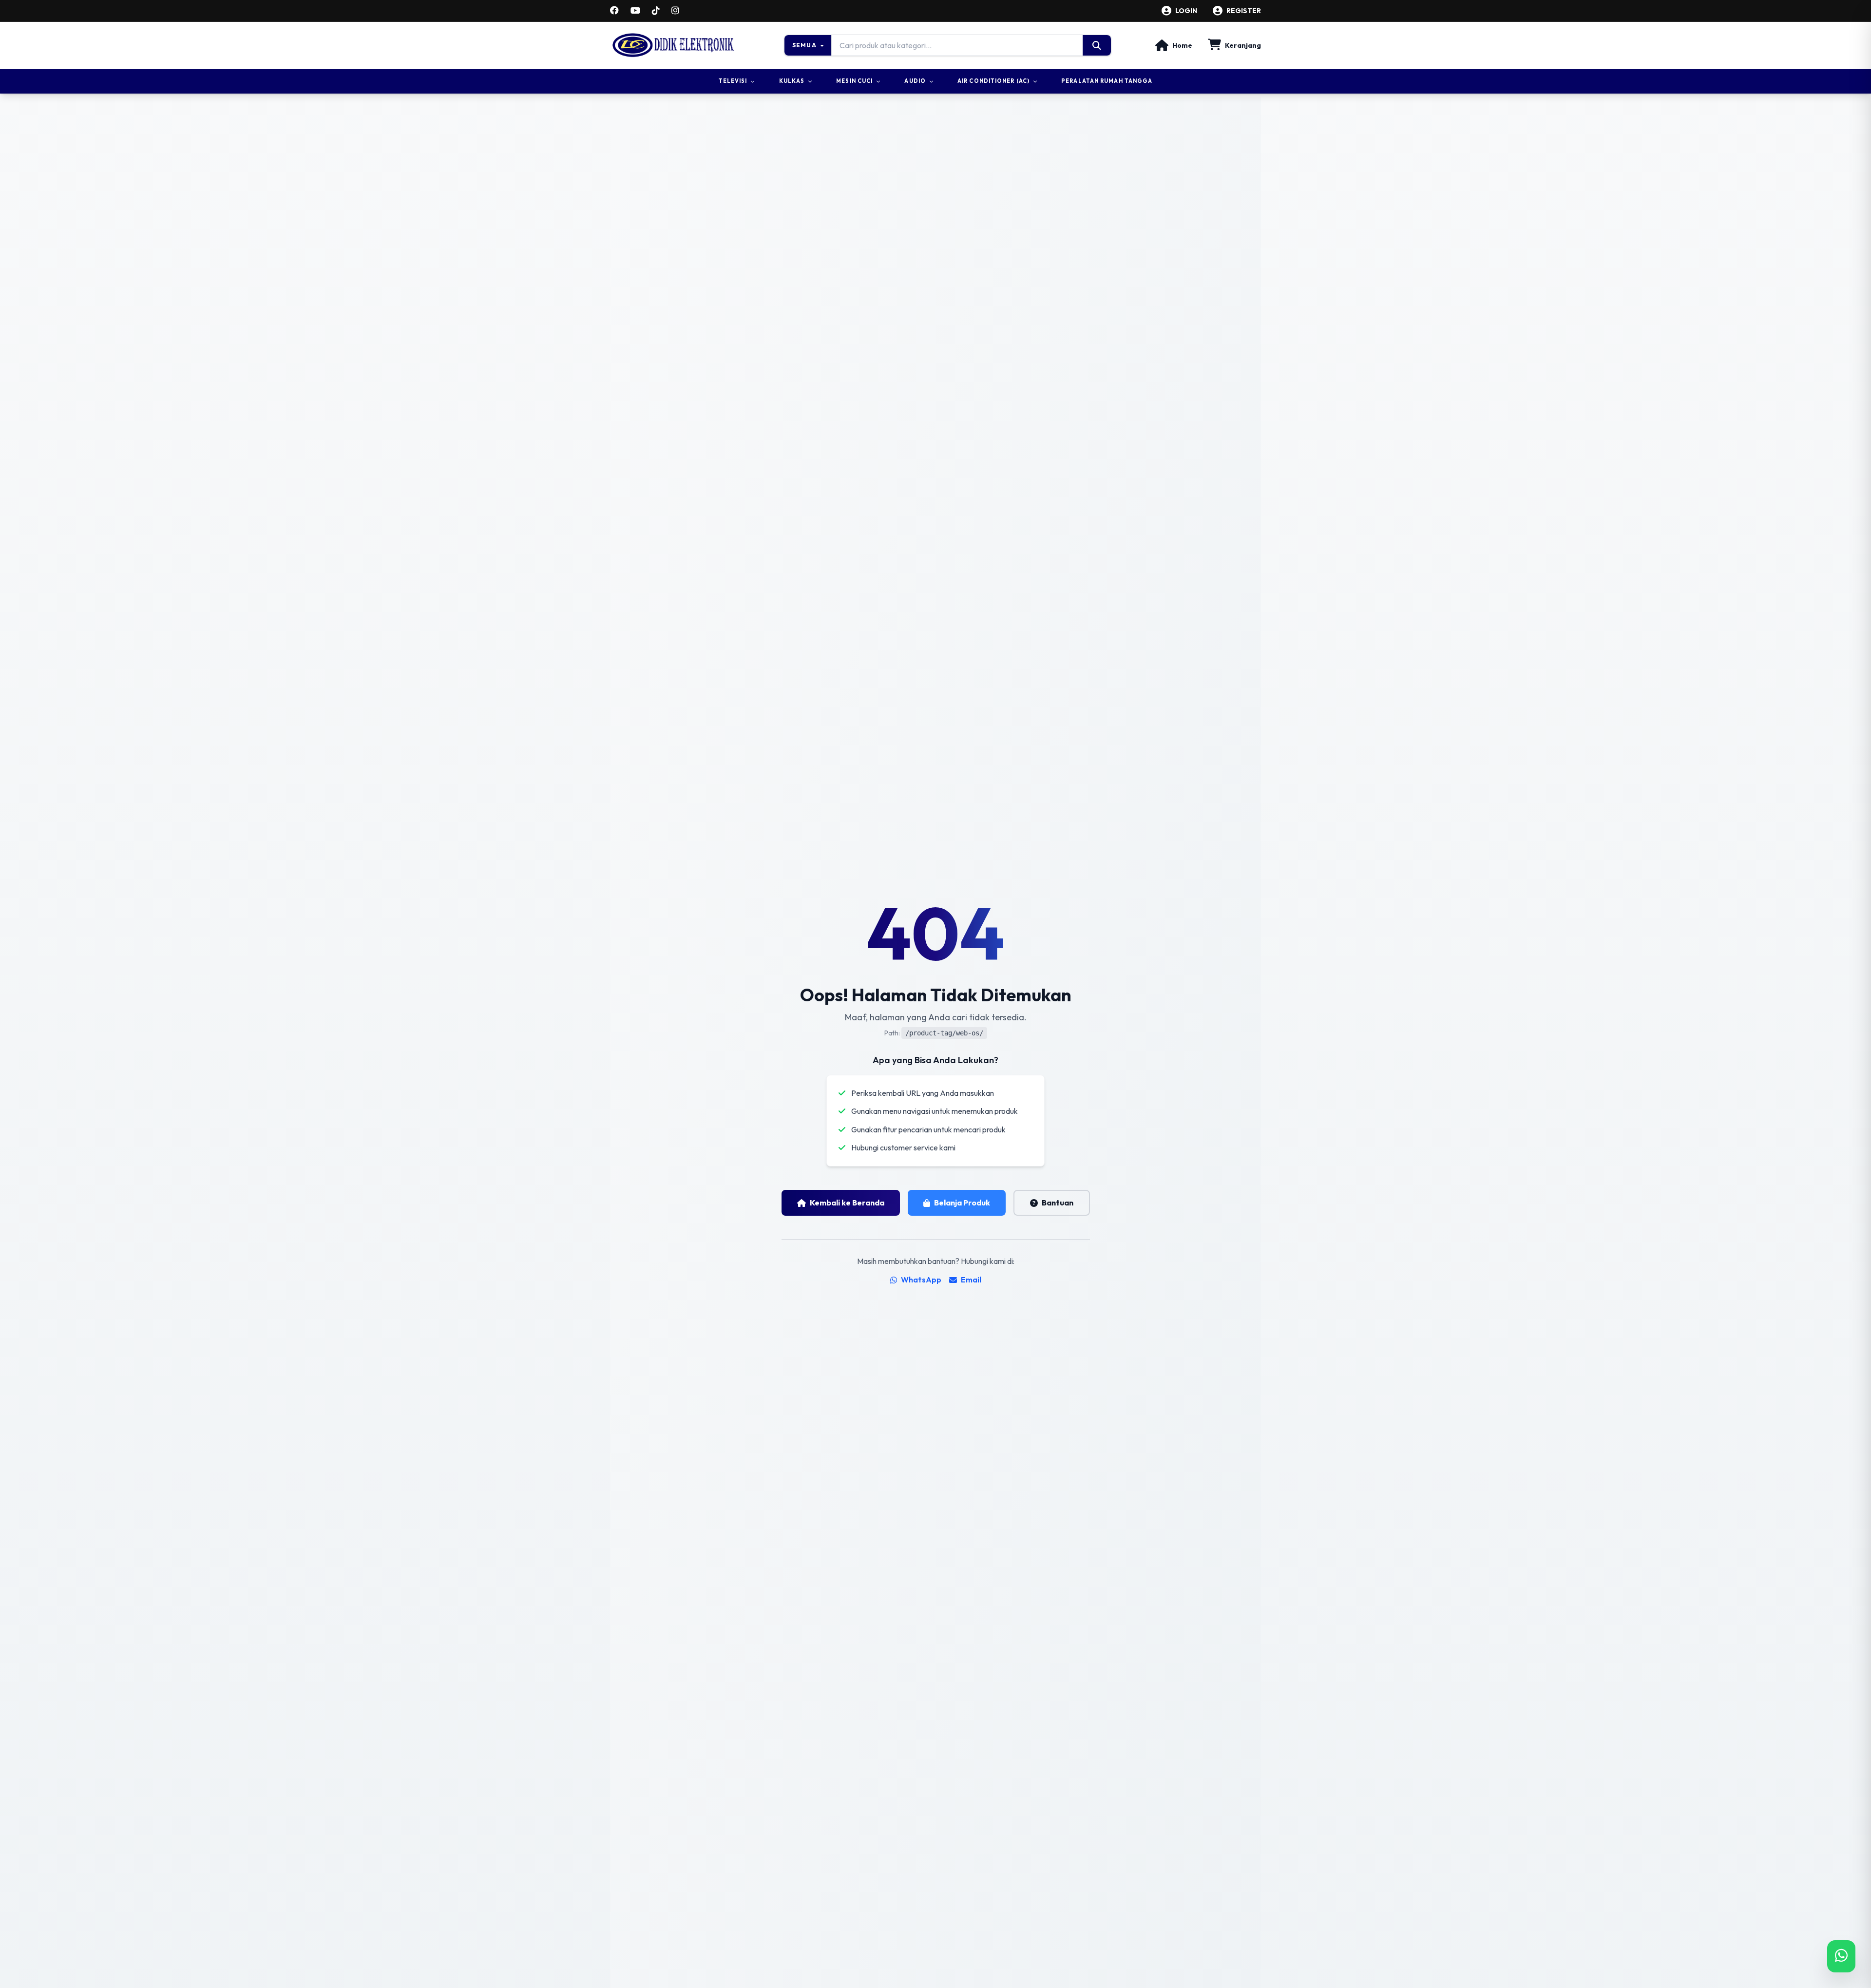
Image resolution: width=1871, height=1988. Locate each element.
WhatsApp (921, 1280)
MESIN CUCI (854, 81)
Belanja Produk (962, 1203)
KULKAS (792, 81)
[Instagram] (675, 11)
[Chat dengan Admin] (1841, 1956)
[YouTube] (635, 11)
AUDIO (915, 81)
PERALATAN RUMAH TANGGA (1107, 81)
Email (971, 1280)
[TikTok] (656, 11)
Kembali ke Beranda (847, 1203)
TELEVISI (733, 81)
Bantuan (1058, 1203)
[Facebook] (614, 11)
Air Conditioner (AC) (993, 81)
